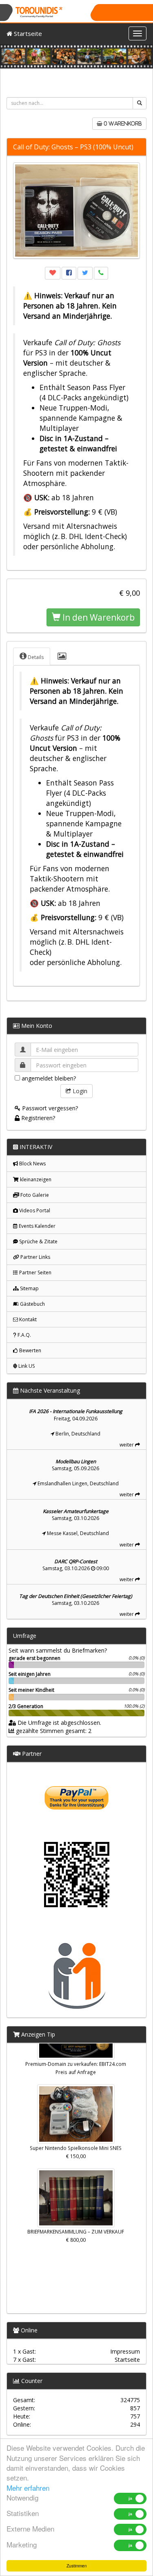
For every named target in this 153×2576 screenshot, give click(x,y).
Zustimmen (77, 2566)
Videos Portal (34, 1210)
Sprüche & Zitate (38, 1241)
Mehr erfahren (28, 2488)
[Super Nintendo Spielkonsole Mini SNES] (76, 2108)
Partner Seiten (35, 1272)
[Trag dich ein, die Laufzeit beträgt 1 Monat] (77, 1894)
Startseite (27, 33)
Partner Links (35, 1257)
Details (35, 657)
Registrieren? (37, 1118)
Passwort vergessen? (49, 1108)
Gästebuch (32, 1304)
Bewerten (30, 1350)
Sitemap (29, 1288)
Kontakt (27, 1319)
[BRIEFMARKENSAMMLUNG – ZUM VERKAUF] (76, 2192)
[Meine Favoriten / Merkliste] (53, 273)
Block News (32, 1164)
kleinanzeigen (35, 1179)
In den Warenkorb (98, 617)
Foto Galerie (34, 1195)
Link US (26, 1366)
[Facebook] (69, 273)
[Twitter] (85, 273)
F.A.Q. (24, 1335)
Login (79, 1091)
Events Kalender (37, 1226)
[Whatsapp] (101, 273)
